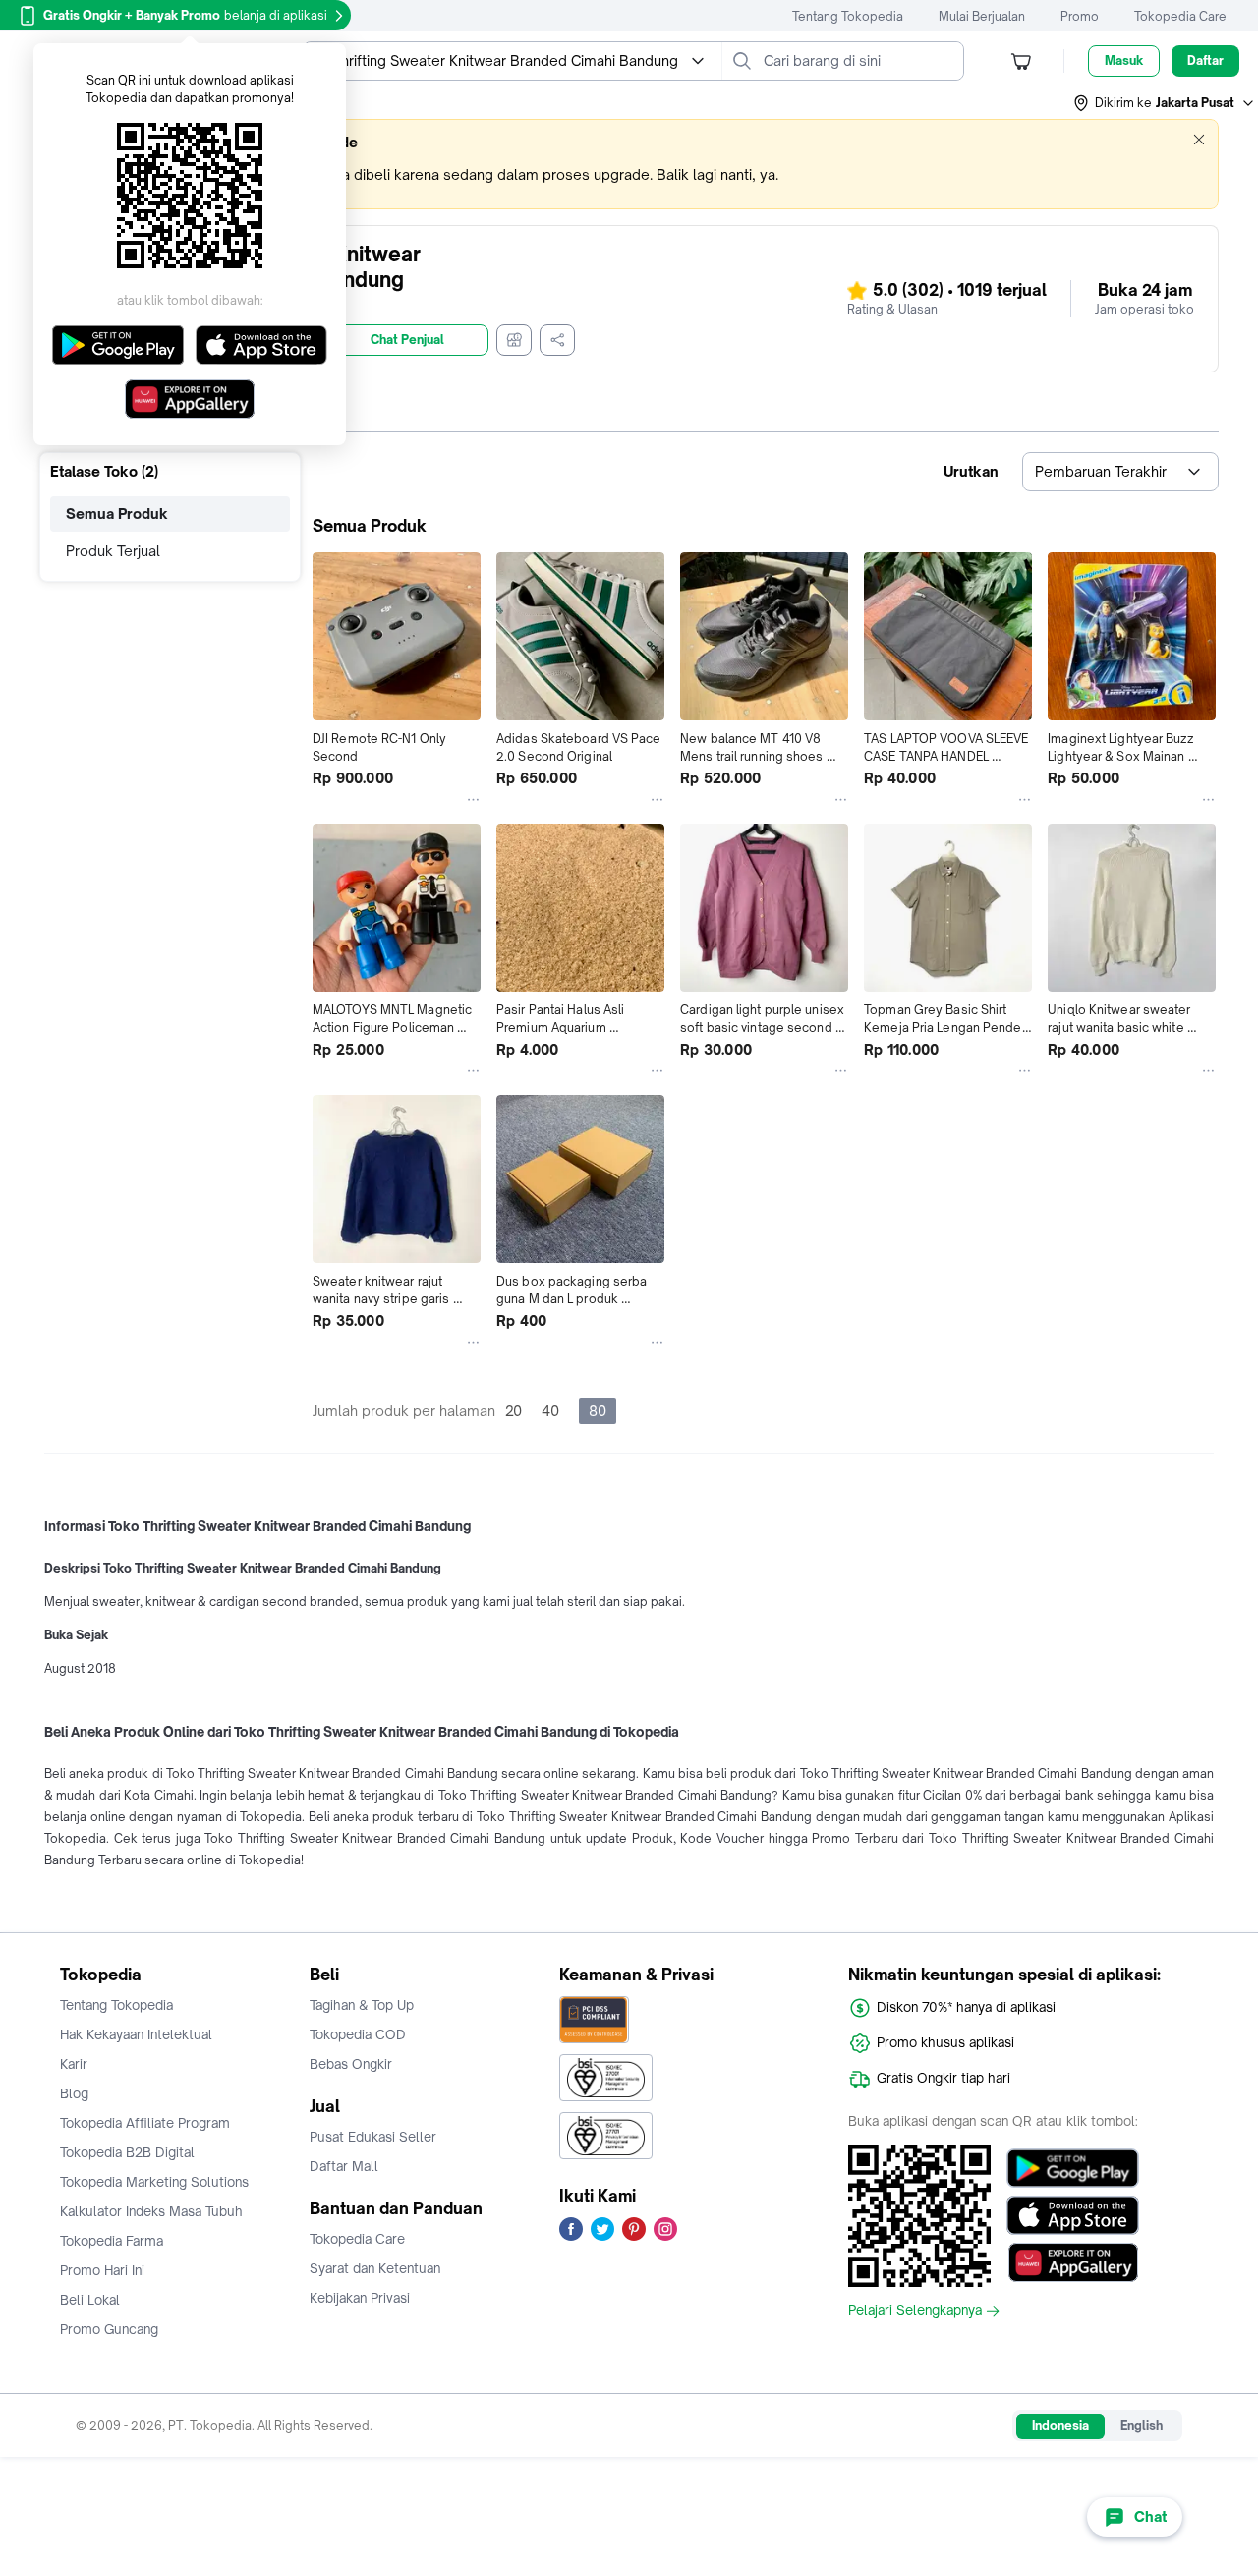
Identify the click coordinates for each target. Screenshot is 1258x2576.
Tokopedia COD (358, 2034)
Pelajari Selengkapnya (915, 2311)
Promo (1080, 16)
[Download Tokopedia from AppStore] (1073, 2215)
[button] (1165, 103)
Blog (74, 2093)
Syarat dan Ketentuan (375, 2268)
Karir (74, 2064)
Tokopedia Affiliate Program (145, 2123)
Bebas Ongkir (351, 2064)
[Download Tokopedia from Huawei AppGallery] (1073, 2262)
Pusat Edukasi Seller (373, 2137)
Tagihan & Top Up (362, 2005)
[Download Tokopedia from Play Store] (1073, 2168)
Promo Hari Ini (102, 2270)
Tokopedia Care (1180, 16)
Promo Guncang (109, 2329)
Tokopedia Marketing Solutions (154, 2182)
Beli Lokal (90, 2300)
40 (550, 1411)
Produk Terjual (113, 551)
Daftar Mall (344, 2166)
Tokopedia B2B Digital (127, 2152)
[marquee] (629, 164)
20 (514, 1411)
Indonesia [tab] (1060, 2425)
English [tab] (1142, 2425)
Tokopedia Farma (112, 2241)
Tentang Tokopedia (848, 16)
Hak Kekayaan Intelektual (136, 2034)
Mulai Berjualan (982, 16)
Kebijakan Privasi (360, 2298)
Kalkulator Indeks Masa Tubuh (151, 2211)
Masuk (1124, 60)
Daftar (1205, 60)
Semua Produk (117, 514)
